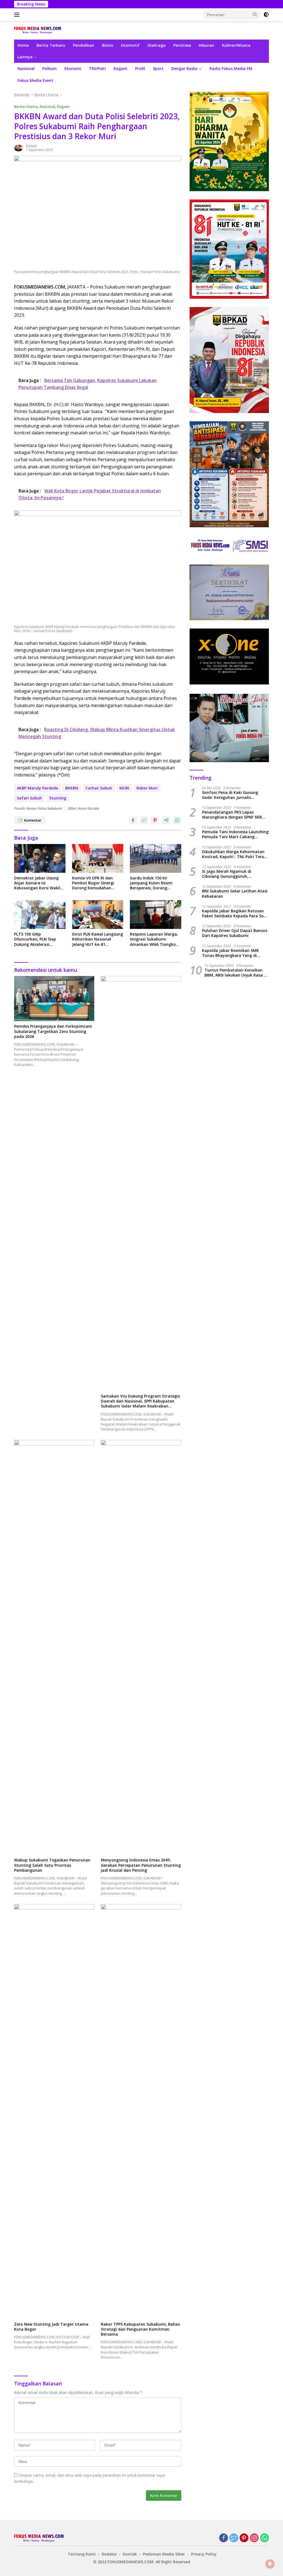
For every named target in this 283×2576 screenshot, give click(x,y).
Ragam (120, 68)
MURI (124, 788)
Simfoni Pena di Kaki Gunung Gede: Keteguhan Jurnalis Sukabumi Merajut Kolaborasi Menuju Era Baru (231, 795)
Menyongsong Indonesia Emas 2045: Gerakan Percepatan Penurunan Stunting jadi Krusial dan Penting (141, 1865)
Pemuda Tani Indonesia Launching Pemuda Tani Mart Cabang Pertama (235, 834)
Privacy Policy (204, 2554)
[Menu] (18, 15)
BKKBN (72, 788)
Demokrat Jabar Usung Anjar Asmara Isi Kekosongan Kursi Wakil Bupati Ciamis (37, 883)
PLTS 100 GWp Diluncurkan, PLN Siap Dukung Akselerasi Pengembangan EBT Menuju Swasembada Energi (35, 939)
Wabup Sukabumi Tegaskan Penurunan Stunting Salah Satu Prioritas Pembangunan (52, 1865)
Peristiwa (182, 45)
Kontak (130, 2554)
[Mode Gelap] (266, 15)
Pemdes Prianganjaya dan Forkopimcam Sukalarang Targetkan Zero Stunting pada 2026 (53, 1031)
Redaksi (31, 146)
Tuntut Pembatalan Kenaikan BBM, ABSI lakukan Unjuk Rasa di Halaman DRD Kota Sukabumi (236, 973)
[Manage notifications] (270, 2564)
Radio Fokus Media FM (231, 68)
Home (23, 45)
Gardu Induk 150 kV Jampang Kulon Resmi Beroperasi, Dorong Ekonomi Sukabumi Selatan (151, 883)
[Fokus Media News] (38, 30)
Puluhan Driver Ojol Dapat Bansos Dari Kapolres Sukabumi (235, 933)
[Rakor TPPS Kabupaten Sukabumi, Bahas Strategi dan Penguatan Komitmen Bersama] (141, 2112)
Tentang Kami (82, 2554)
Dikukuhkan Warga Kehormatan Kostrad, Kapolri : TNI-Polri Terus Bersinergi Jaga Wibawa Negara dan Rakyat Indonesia (234, 854)
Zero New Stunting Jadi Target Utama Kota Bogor (51, 2327)
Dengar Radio (184, 68)
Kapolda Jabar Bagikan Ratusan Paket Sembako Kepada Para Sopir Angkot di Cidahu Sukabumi (235, 913)
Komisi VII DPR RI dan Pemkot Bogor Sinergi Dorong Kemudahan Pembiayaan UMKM (93, 883)
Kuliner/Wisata (236, 45)
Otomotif (130, 45)
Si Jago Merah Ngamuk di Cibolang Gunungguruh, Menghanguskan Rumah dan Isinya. (230, 874)
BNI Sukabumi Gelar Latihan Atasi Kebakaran (235, 894)
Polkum (49, 68)
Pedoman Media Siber (164, 2554)
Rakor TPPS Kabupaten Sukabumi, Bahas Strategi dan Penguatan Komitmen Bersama (140, 2329)
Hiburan (206, 45)
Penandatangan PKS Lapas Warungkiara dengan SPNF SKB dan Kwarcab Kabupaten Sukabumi (232, 815)
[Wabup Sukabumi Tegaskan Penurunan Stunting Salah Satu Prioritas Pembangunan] (54, 1647)
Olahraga (156, 45)
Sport (158, 68)
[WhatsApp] (264, 2538)
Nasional (26, 68)
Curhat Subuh (99, 788)
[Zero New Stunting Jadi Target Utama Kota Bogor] (54, 2112)
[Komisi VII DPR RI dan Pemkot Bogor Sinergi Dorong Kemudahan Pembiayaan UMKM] (98, 858)
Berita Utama (26, 107)
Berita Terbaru (51, 45)
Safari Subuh (29, 798)
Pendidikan (84, 45)
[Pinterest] (244, 2538)
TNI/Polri (97, 68)
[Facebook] (224, 2538)
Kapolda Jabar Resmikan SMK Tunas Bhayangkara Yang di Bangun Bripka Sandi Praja (230, 953)
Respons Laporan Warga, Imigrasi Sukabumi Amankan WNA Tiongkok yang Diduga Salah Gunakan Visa (154, 939)
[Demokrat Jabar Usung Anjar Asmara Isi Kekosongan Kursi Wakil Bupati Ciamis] (40, 858)
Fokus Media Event (35, 80)
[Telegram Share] (166, 820)
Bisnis (108, 45)
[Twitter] (234, 2538)
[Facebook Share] (133, 820)
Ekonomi (73, 68)
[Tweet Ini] (144, 820)
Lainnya (25, 57)
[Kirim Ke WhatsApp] (177, 820)
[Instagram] (254, 2538)
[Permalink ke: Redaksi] (19, 148)
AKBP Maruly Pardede (37, 788)
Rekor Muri (147, 788)
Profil (140, 68)
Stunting (58, 798)
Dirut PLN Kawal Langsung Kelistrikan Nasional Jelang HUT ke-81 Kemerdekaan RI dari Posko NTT (98, 939)
